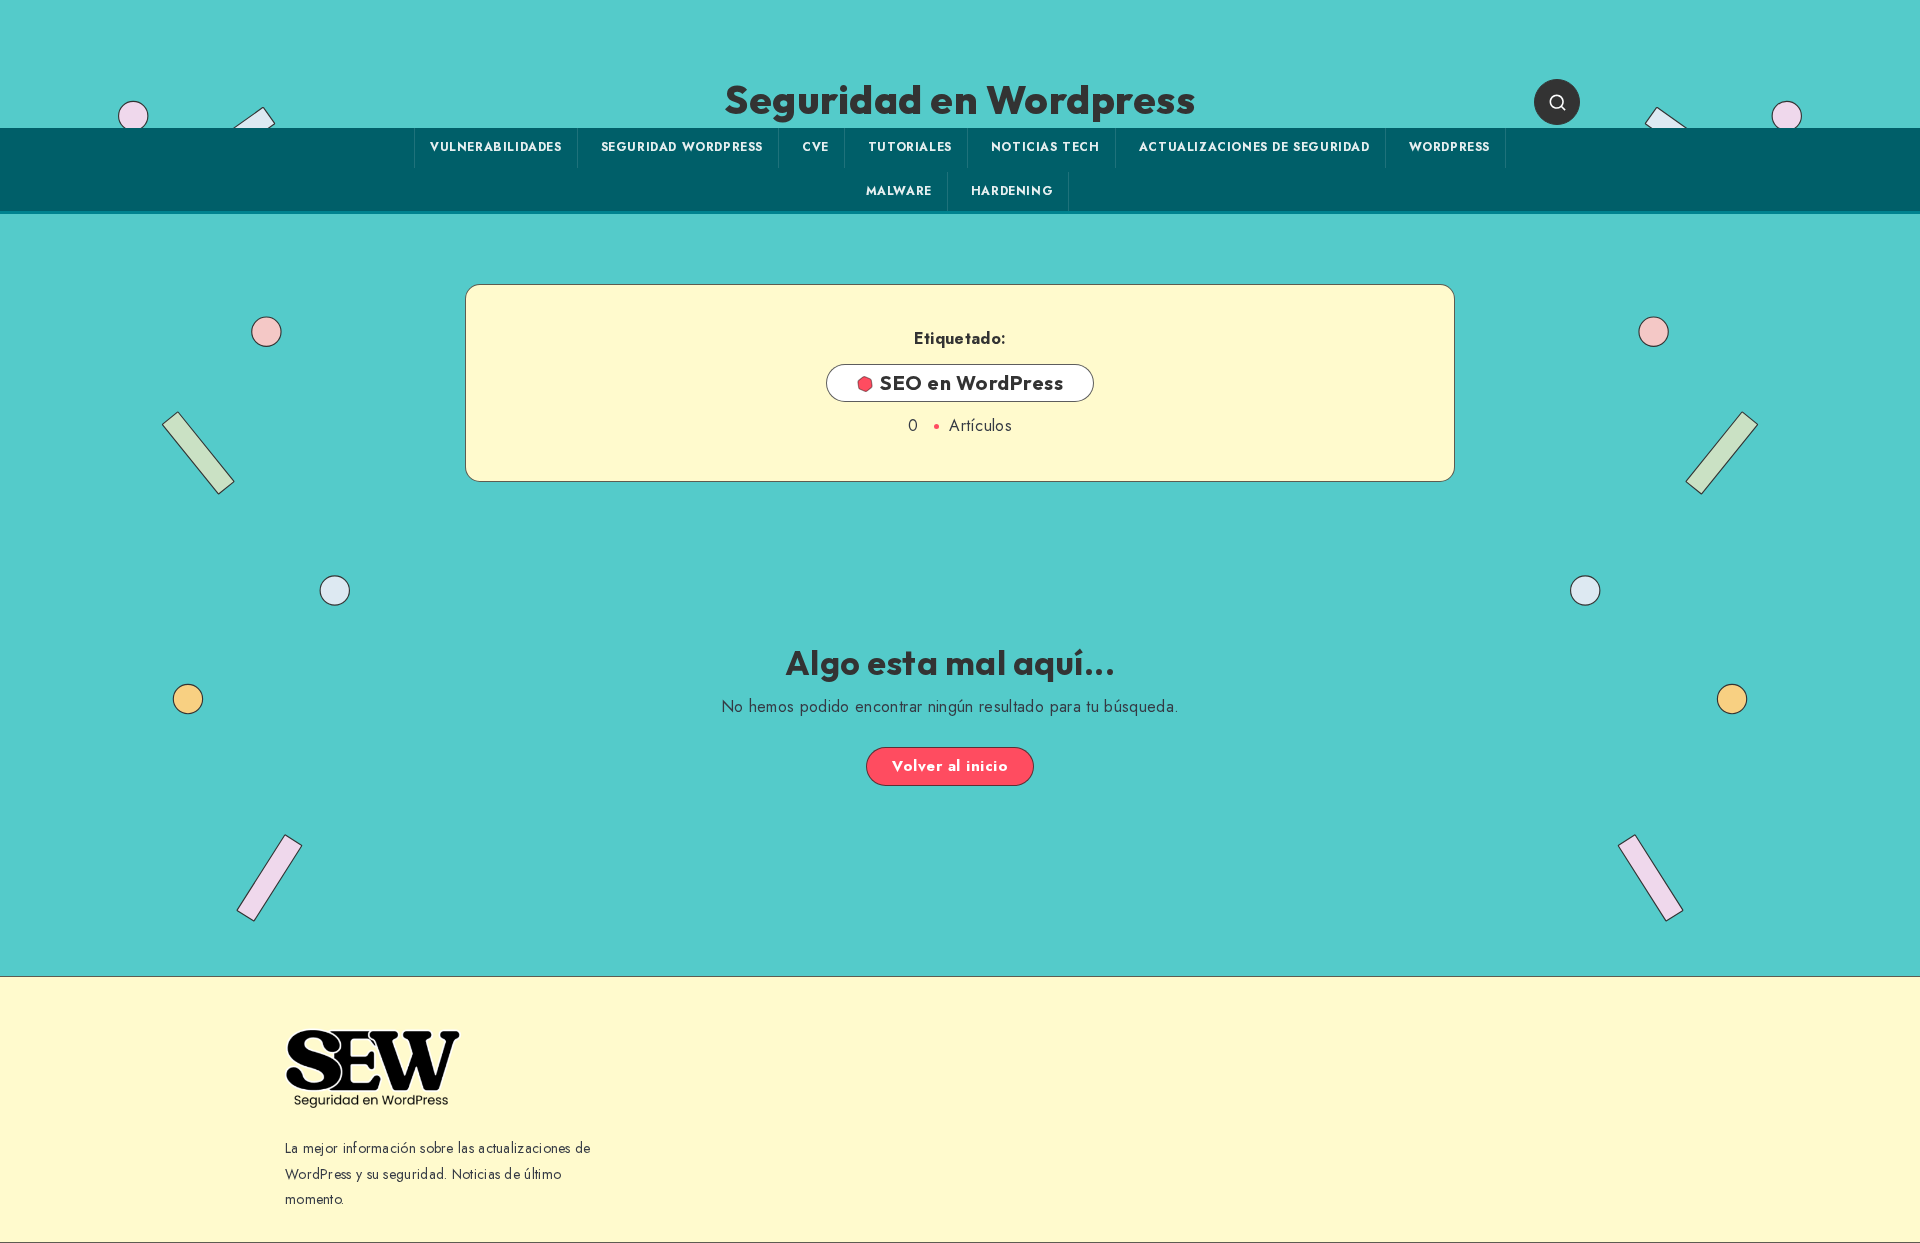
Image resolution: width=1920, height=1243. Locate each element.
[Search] (1557, 102)
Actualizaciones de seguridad (1254, 147)
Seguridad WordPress (682, 147)
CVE (815, 147)
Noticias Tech (1045, 147)
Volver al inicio (950, 766)
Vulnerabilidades (496, 147)
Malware (899, 191)
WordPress (1449, 147)
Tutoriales (910, 147)
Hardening (1012, 191)
